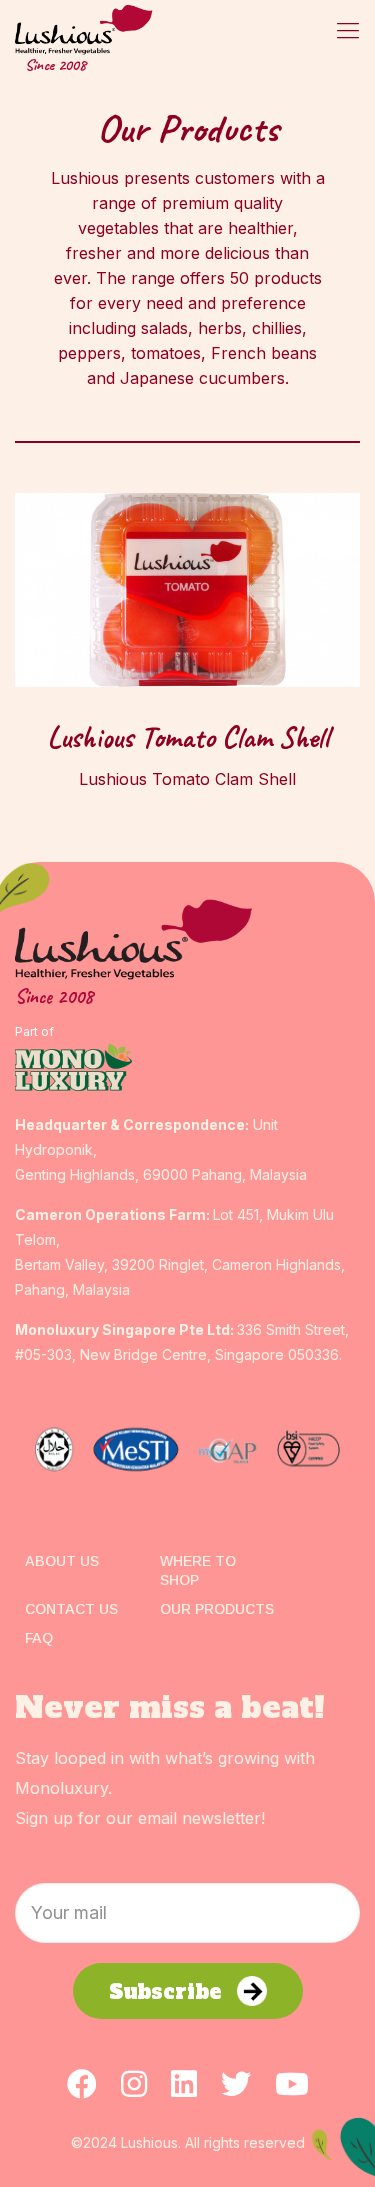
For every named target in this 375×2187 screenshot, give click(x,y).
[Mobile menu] (348, 30)
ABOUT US (62, 1561)
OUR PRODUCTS (217, 1609)
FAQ (39, 1638)
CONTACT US (71, 1609)
